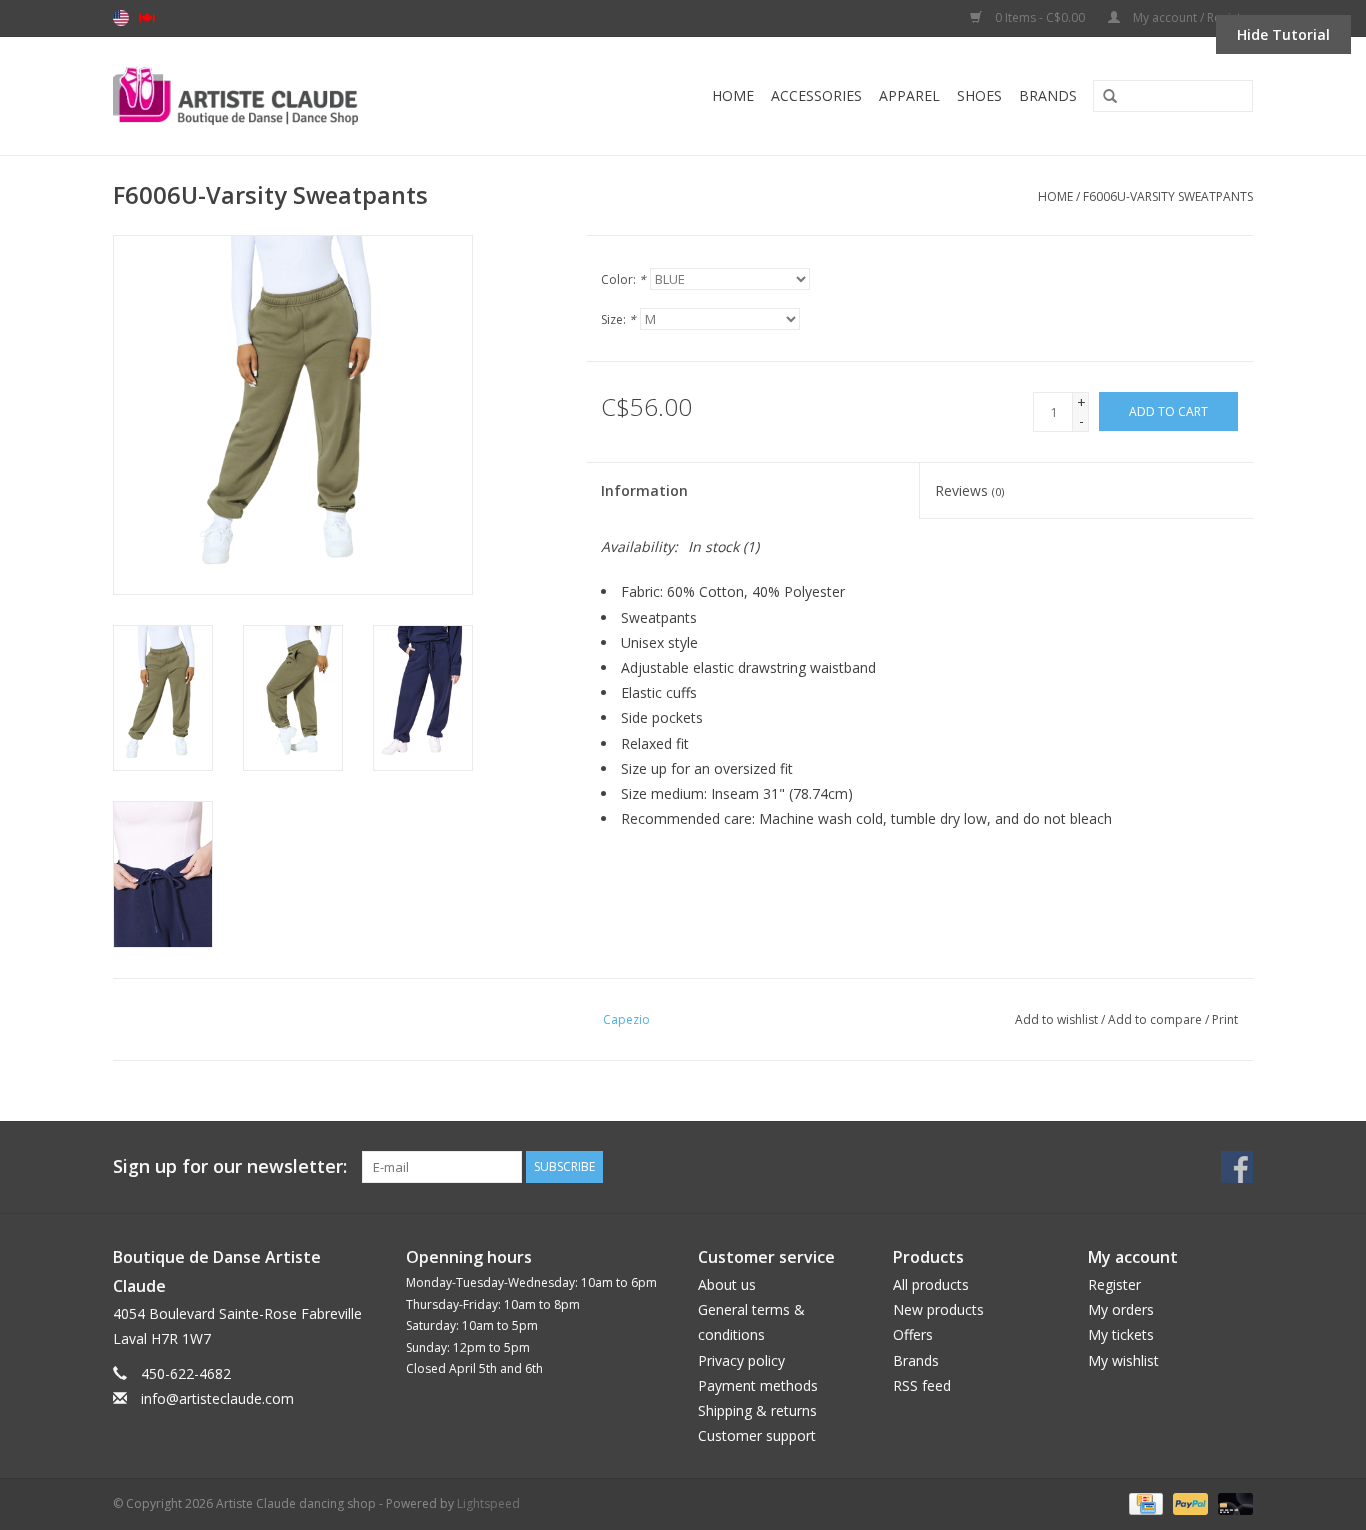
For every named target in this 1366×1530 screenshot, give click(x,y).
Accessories (816, 95)
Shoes (979, 95)
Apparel (909, 95)
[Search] (1103, 97)
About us (727, 1284)
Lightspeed (488, 1503)
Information (644, 490)
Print (1225, 1019)
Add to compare (1156, 1019)
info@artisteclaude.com (217, 1398)
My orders (1121, 1309)
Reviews (969, 490)
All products (931, 1284)
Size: (618, 319)
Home (733, 95)
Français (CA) (147, 18)
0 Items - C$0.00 (1040, 17)
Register (1114, 1284)
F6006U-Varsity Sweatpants (1168, 196)
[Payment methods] (1144, 1502)
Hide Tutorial (1283, 34)
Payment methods (758, 1385)
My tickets (1121, 1334)
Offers (913, 1334)
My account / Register (1191, 17)
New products (938, 1309)
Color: (623, 279)
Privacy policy (741, 1360)
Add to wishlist (1056, 1019)
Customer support (757, 1435)
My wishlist (1123, 1360)
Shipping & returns (757, 1410)
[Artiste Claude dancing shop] (289, 96)
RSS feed (922, 1385)
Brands (1048, 95)
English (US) (121, 18)
